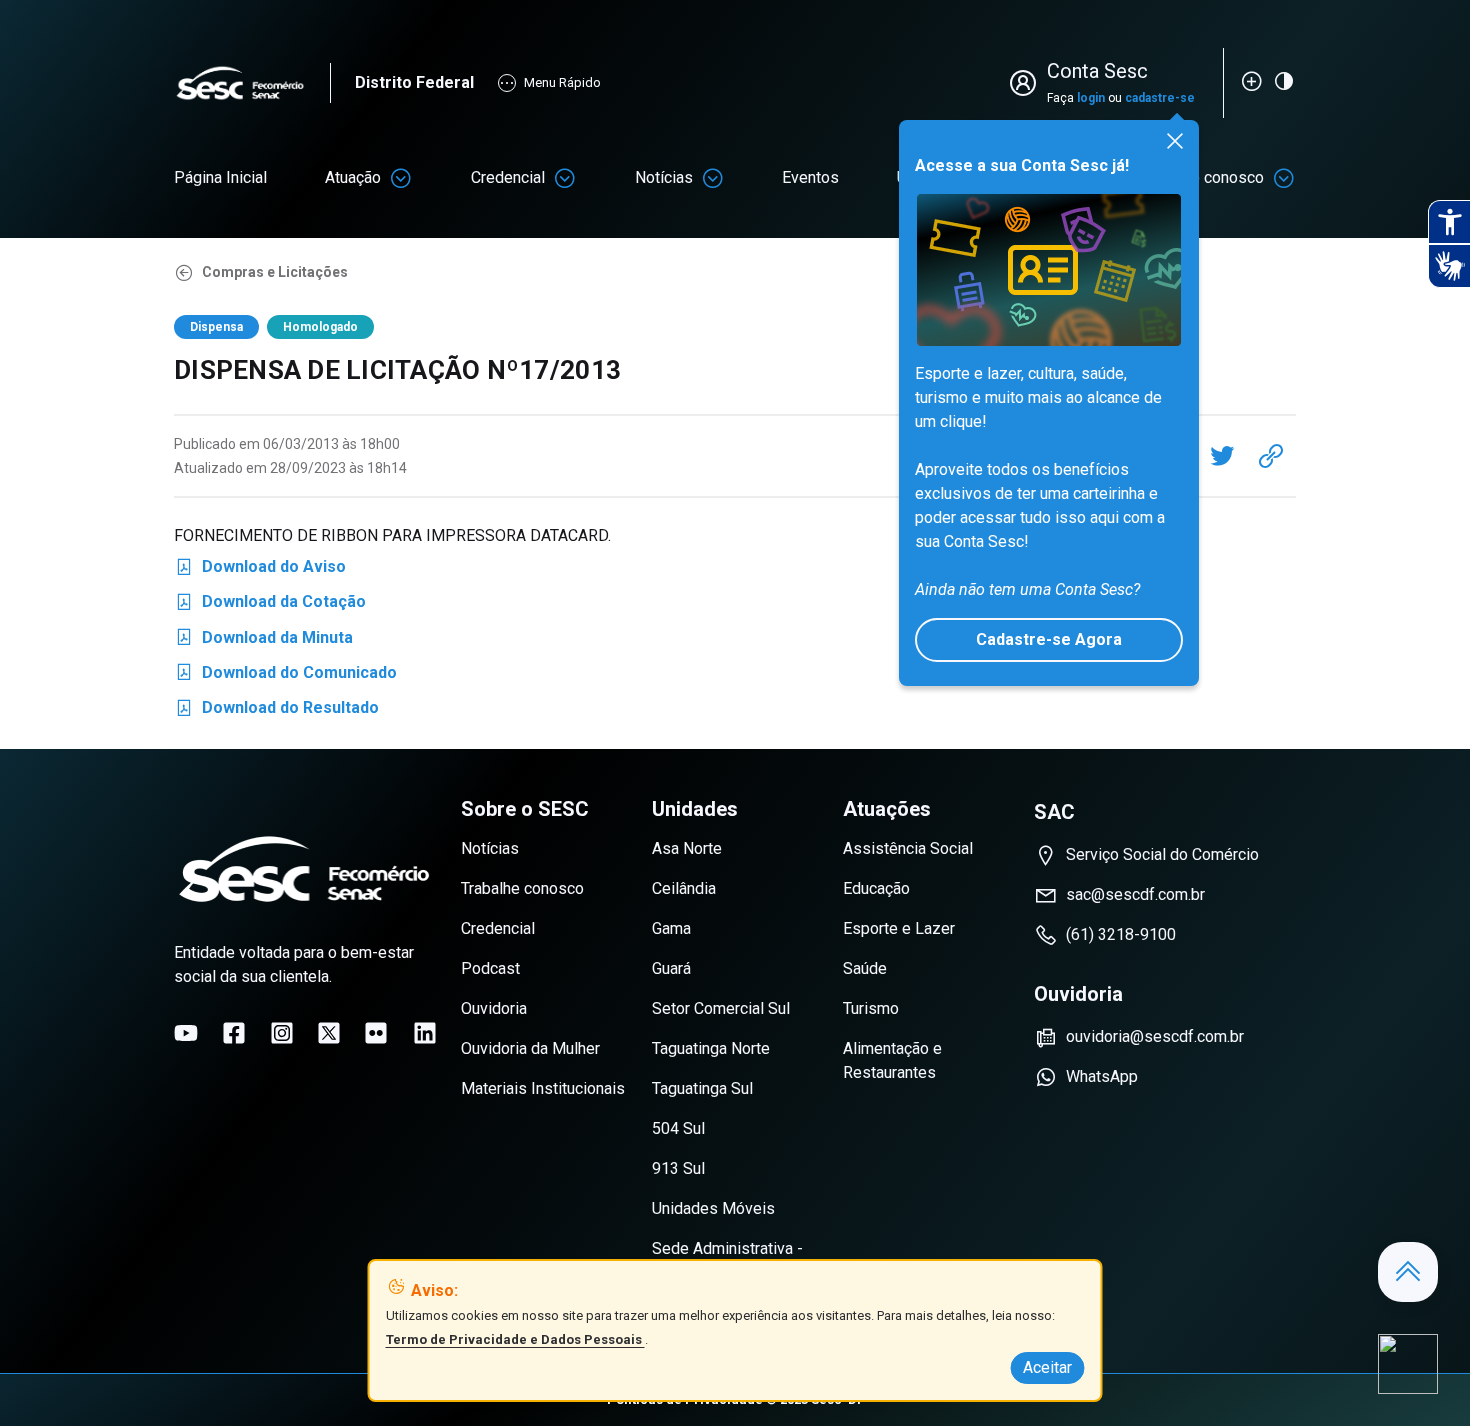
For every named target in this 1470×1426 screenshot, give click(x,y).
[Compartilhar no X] (1222, 456)
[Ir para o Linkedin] (425, 1033)
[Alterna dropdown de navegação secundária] (401, 178)
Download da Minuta (263, 641)
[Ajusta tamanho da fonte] (1252, 81)
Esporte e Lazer (899, 928)
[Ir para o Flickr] (376, 1033)
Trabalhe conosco (522, 888)
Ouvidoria (494, 1008)
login (1091, 98)
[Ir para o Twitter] (329, 1033)
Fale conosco (1217, 177)
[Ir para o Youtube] (186, 1033)
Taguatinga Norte (711, 1048)
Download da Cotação (270, 605)
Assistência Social (908, 848)
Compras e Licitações (275, 272)
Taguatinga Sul (702, 1088)
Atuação (353, 177)
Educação (876, 888)
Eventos (810, 177)
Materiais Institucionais (543, 1088)
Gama (671, 928)
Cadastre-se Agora (1049, 639)
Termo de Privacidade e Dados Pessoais (515, 1339)
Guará (671, 968)
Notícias (664, 177)
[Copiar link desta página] (1271, 456)
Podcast (490, 968)
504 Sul (678, 1128)
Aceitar (1047, 1367)
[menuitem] (220, 178)
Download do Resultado (276, 711)
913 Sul (678, 1168)
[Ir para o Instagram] (282, 1033)
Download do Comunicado (285, 676)
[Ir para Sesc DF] (252, 83)
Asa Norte (687, 848)
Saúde (865, 968)
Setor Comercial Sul (721, 1008)
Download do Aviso (260, 570)
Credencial (508, 177)
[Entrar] (1027, 83)
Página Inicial (220, 177)
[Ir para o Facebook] (234, 1033)
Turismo (871, 1008)
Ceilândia (684, 888)
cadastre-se (1160, 98)
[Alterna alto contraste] (1284, 81)
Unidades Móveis (713, 1208)
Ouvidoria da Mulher (530, 1048)
